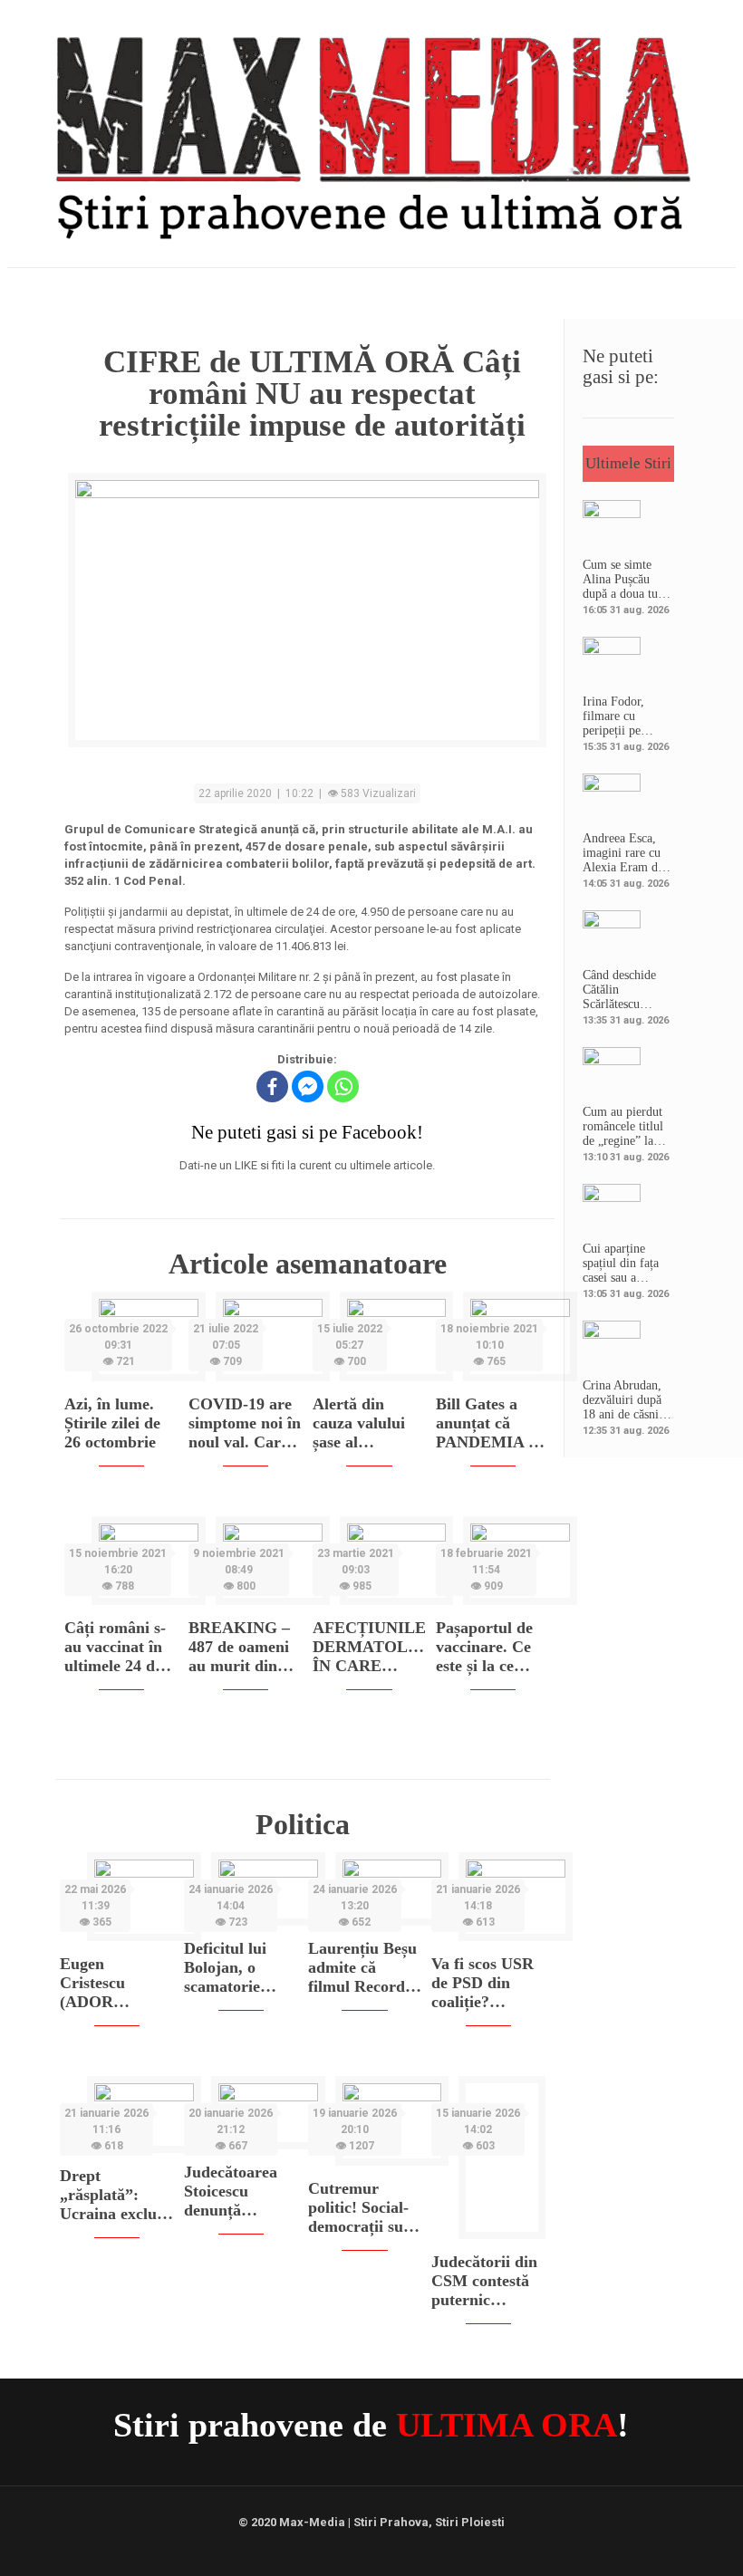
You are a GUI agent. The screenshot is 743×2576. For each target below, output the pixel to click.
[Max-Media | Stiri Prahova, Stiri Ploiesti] (371, 131)
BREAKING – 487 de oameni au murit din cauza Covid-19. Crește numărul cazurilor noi (245, 1647)
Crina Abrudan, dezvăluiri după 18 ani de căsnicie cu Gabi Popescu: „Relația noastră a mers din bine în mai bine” (628, 1400)
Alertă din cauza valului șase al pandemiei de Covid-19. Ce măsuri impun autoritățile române (362, 1423)
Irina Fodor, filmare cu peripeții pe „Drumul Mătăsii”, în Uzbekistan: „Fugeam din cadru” (616, 716)
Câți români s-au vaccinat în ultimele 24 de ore (115, 1647)
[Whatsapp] (343, 1086)
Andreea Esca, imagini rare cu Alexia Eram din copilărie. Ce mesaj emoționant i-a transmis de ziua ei (627, 853)
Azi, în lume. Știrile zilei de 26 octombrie (112, 1423)
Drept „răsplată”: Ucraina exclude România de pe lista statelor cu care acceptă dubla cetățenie (116, 2195)
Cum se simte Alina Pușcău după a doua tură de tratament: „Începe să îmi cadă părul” (625, 580)
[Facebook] (272, 1086)
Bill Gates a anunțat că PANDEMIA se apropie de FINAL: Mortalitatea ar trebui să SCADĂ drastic (490, 1423)
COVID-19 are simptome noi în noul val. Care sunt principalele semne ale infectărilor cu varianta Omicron (245, 1423)
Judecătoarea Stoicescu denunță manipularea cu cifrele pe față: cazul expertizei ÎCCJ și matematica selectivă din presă (239, 2192)
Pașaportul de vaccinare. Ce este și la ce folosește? (484, 1647)
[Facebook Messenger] (308, 1086)
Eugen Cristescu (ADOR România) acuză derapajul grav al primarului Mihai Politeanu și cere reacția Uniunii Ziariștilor (116, 1983)
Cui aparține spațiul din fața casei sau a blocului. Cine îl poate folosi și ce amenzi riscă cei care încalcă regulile (626, 1264)
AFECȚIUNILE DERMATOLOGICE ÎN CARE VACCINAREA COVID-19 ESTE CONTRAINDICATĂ (370, 1647)
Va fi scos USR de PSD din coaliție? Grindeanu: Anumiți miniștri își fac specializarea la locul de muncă (485, 1983)
